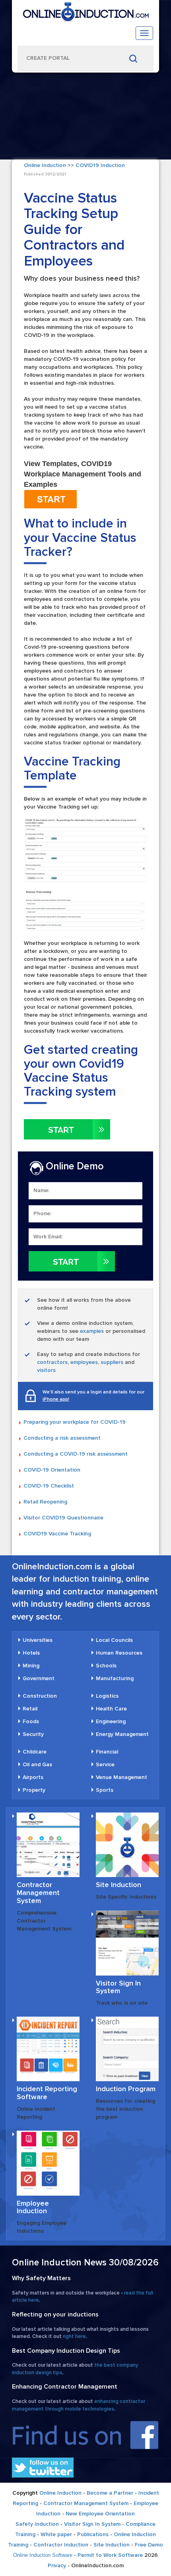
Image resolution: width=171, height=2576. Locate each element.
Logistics (107, 1696)
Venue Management (121, 1777)
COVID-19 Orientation (52, 1470)
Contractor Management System (38, 1893)
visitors (46, 1370)
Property (34, 1790)
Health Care (111, 1709)
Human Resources (119, 1653)
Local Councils (114, 1640)
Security (33, 1734)
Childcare (35, 1752)
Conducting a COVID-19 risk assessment (76, 1454)
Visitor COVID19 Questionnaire (63, 1518)
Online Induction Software (43, 2555)
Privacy (57, 2565)
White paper (56, 2534)
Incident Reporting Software (47, 2093)
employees (84, 1362)
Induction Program (126, 2089)
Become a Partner (110, 2493)
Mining (31, 1666)
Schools (106, 1666)
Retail (30, 1709)
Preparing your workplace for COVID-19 (75, 1422)
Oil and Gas (37, 1764)
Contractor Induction (61, 2545)
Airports (33, 1777)
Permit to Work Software (110, 2555)
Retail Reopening (45, 1502)
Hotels (31, 1653)
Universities (38, 1640)
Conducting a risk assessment (62, 1438)
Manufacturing (115, 1678)
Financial (107, 1752)
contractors (52, 1362)
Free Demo (149, 2545)
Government (39, 1678)
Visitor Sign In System (118, 1987)
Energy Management (122, 1734)
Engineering (111, 1721)
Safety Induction (37, 2524)
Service (105, 1764)
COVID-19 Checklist (49, 1486)
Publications (93, 2534)
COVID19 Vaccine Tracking (57, 1534)
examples (92, 1331)
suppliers (112, 1362)
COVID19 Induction (100, 165)
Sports (105, 1790)
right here (74, 2336)
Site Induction (119, 1885)
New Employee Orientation (100, 2514)
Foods (31, 1721)
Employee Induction (33, 2207)
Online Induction (45, 165)
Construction (40, 1696)
